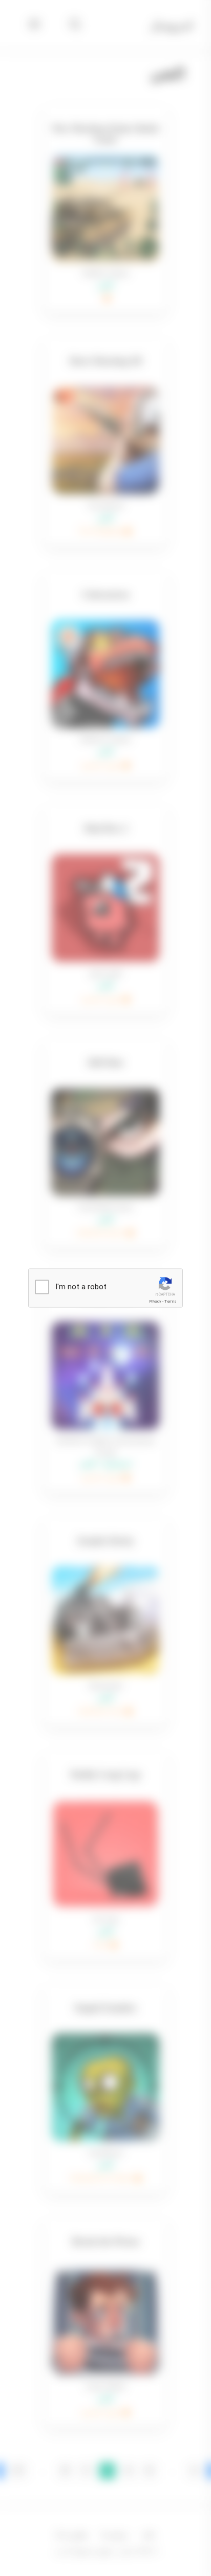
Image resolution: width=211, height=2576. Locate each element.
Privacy (155, 1301)
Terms (171, 1301)
